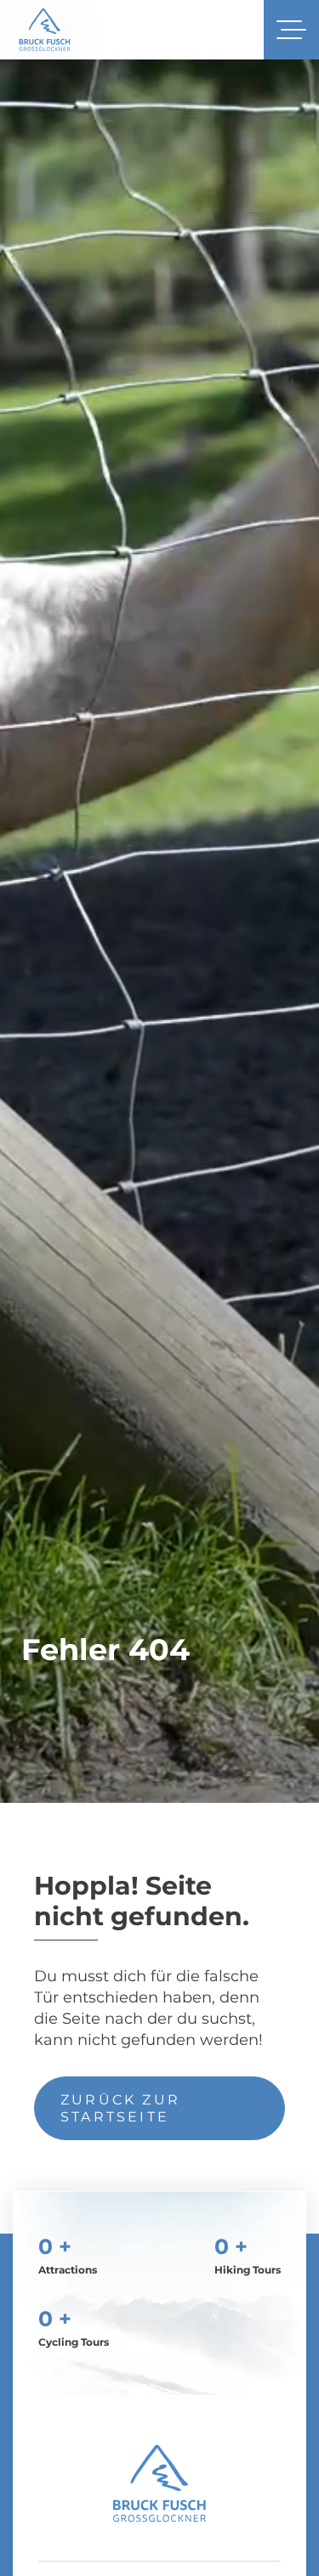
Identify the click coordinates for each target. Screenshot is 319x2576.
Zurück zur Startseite (120, 2108)
